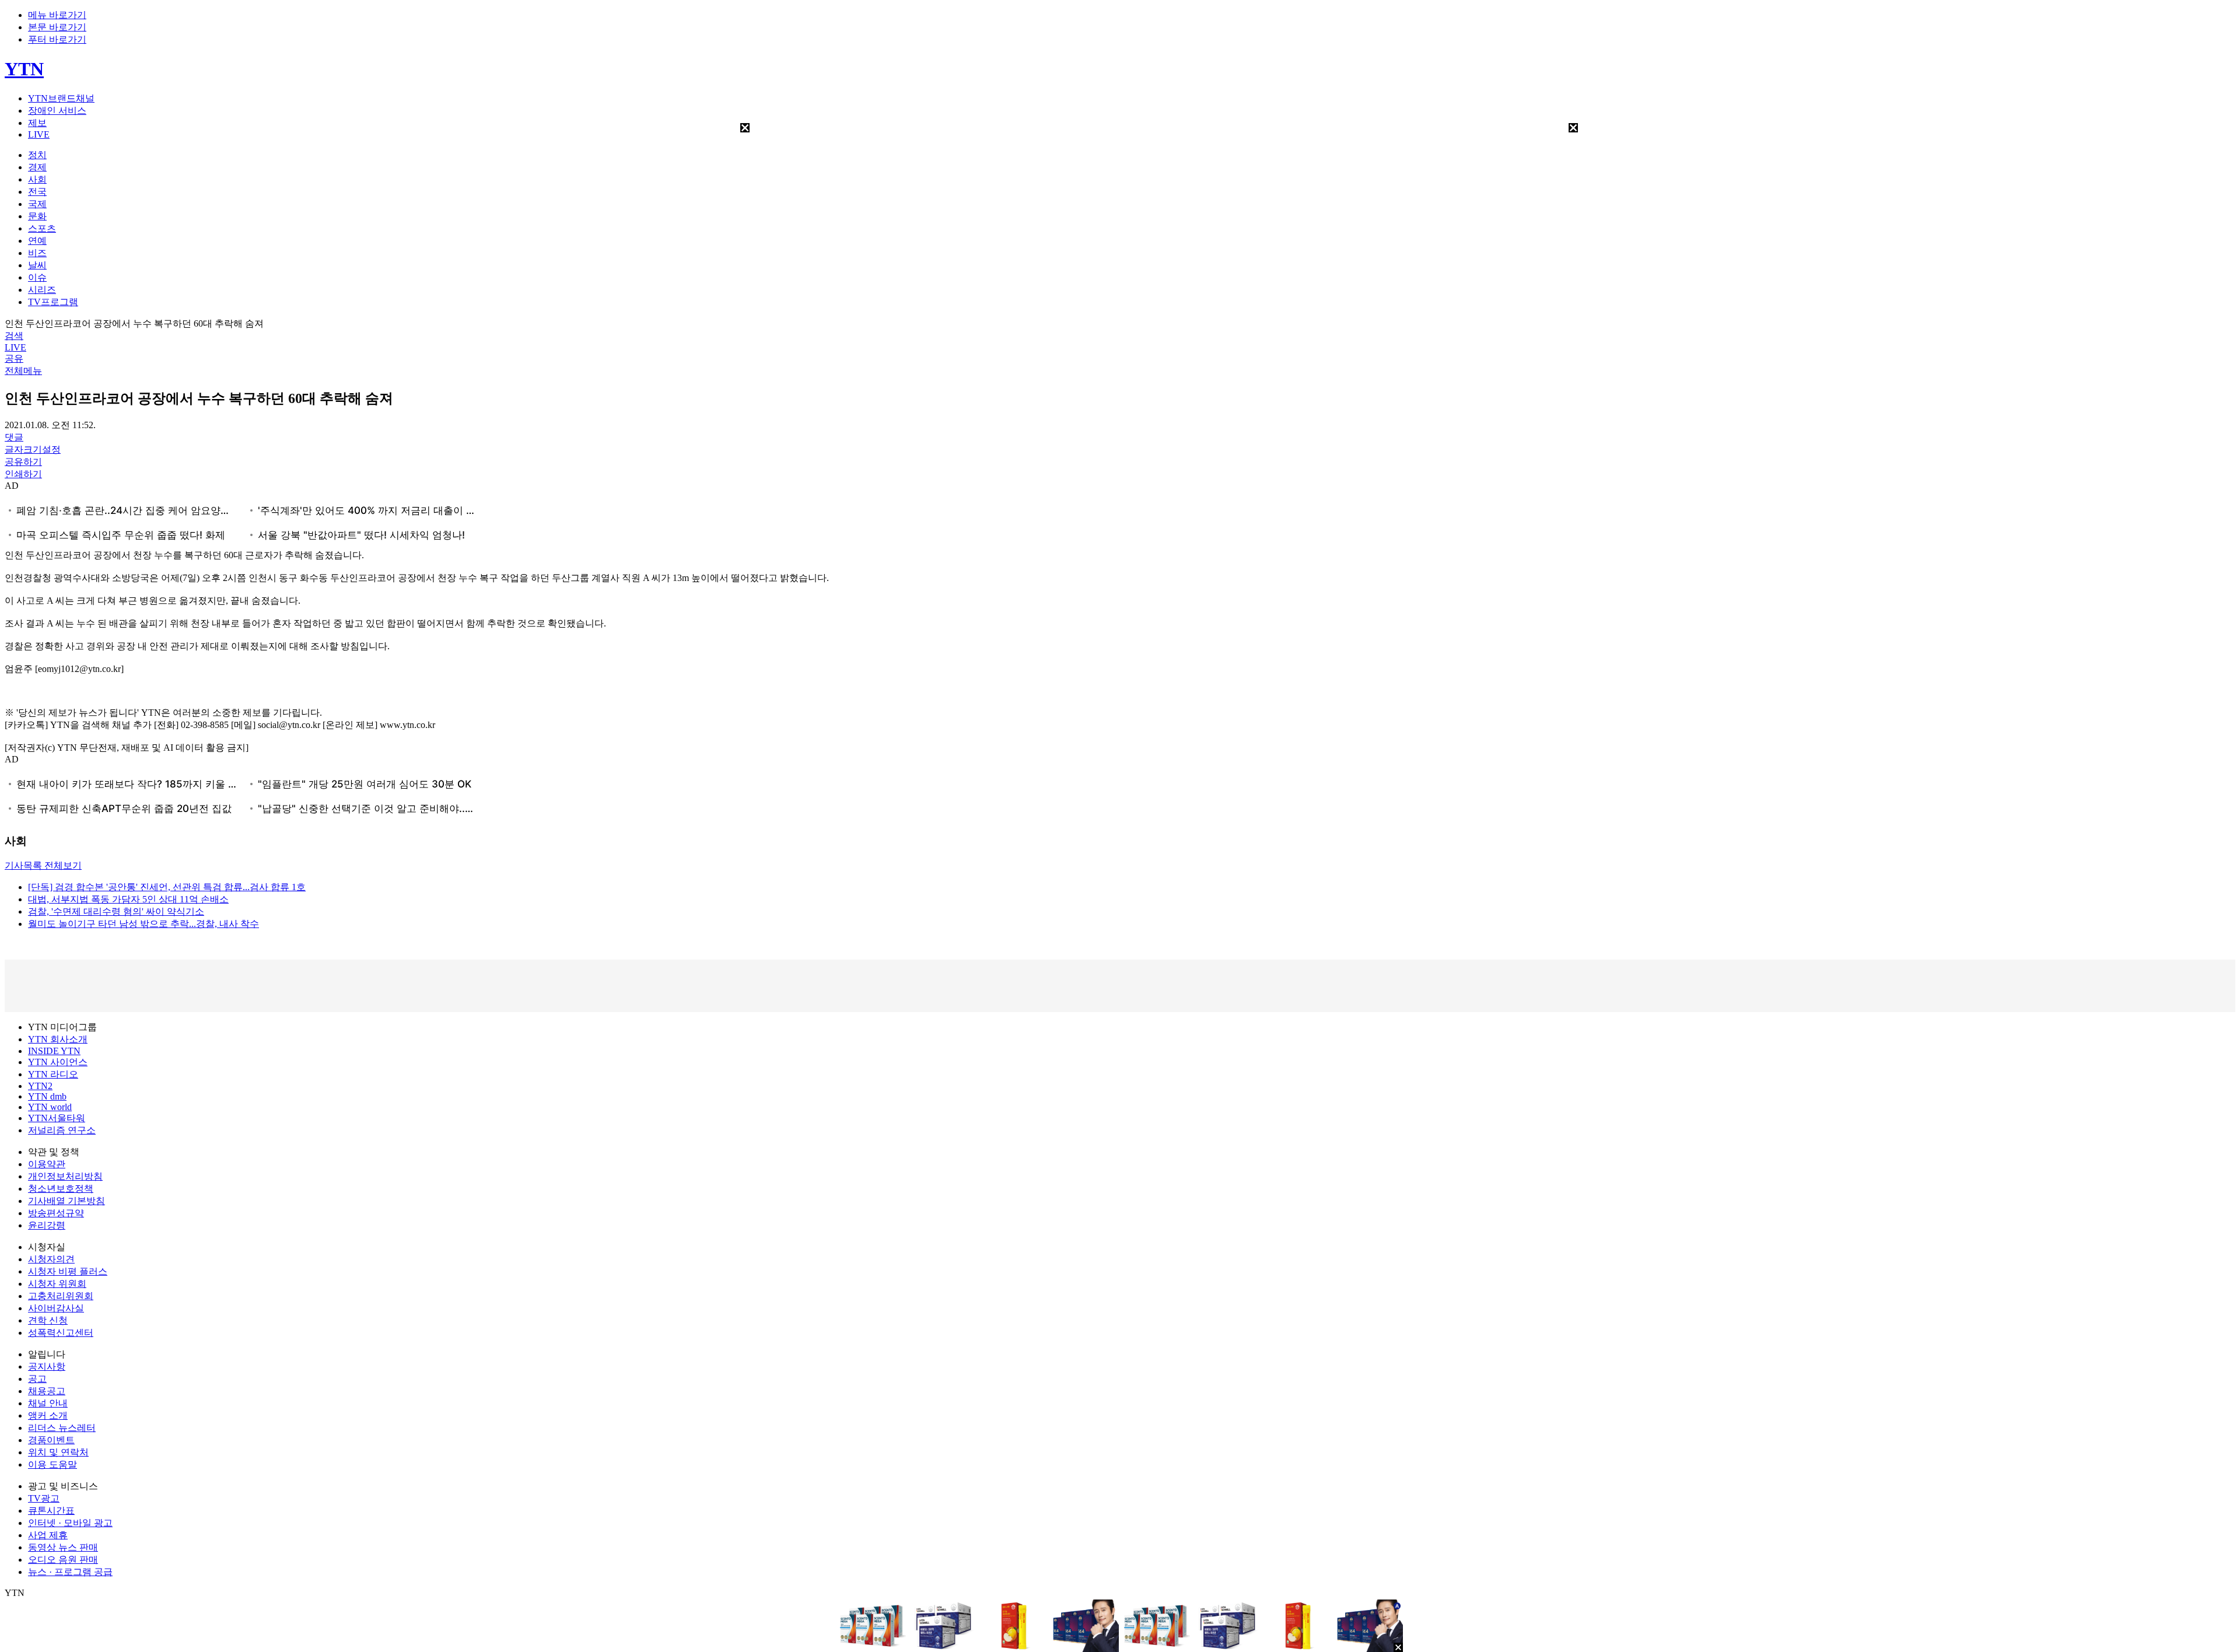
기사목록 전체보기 (43, 865)
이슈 (37, 277)
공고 (37, 1379)
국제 (37, 204)
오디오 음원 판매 (63, 1560)
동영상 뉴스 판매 (63, 1547)
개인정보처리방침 (65, 1176)
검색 (14, 336)
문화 (37, 216)
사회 (37, 179)
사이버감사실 (56, 1308)
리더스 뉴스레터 (62, 1428)
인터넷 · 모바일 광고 (70, 1523)
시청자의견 (51, 1259)
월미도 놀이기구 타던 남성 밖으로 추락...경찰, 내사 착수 (143, 924)
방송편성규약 (56, 1213)
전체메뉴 (23, 371)
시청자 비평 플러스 (68, 1271)
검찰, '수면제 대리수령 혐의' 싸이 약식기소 (116, 911)
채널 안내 (48, 1403)
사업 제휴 (48, 1535)
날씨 (37, 265)
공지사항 (47, 1366)
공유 (14, 358)
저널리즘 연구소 (62, 1130)
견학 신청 (48, 1320)
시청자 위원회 (57, 1284)
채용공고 (47, 1391)
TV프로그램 (53, 302)
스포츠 (42, 228)
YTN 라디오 (53, 1074)
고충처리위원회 (61, 1296)
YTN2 (40, 1086)
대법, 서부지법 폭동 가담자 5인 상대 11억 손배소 (128, 899)
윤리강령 (47, 1225)
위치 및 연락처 (58, 1452)
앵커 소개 (48, 1415)
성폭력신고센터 (61, 1333)
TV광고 (44, 1498)
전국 (37, 192)
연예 (37, 241)
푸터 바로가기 (57, 39)
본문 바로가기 (57, 27)
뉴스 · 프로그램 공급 (70, 1572)
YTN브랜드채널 (61, 98)
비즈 (37, 253)
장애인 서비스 (57, 111)
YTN (24, 69)
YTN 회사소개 (58, 1039)
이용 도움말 (52, 1464)
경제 (37, 167)
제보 (37, 123)
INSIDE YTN (54, 1051)
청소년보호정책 (61, 1189)
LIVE (39, 134)
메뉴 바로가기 (57, 15)
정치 (37, 155)
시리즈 (42, 290)
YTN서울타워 (57, 1118)
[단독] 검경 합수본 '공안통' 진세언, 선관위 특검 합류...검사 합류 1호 (167, 887)
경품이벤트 (51, 1440)
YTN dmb (47, 1096)
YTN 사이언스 (58, 1062)
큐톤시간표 (51, 1511)
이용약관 (47, 1164)
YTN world (50, 1107)
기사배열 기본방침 (66, 1201)
